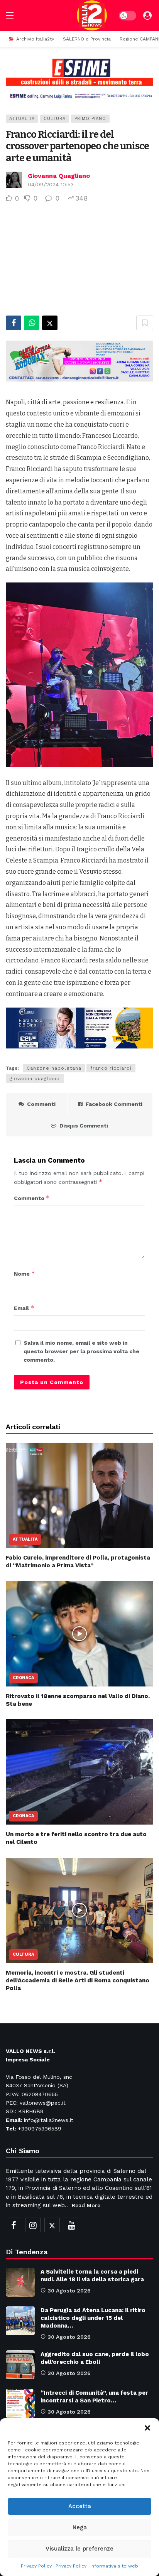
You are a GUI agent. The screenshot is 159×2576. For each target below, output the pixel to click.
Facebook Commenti (114, 1104)
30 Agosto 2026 (69, 2291)
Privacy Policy (36, 2566)
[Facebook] (14, 2225)
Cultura (55, 119)
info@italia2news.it (49, 2120)
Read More (86, 2205)
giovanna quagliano (35, 1079)
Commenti (41, 1104)
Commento (32, 1198)
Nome (25, 1274)
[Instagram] (33, 2225)
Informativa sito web (114, 2566)
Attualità (22, 119)
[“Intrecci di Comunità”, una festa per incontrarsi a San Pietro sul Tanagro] (20, 2403)
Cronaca (23, 1678)
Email (24, 1308)
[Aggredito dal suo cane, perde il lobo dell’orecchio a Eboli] (20, 2365)
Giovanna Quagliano (59, 176)
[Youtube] (71, 2225)
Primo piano (90, 119)
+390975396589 (40, 2129)
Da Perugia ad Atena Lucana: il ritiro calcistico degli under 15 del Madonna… (93, 2318)
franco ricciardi (111, 1068)
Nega (80, 2527)
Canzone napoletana (54, 1068)
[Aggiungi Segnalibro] (145, 323)
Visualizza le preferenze (79, 2549)
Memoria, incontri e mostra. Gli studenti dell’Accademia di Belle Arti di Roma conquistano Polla (78, 1981)
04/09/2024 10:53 (51, 184)
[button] (147, 2428)
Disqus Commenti (84, 1126)
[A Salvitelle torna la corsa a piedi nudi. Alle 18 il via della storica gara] (20, 2282)
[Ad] (79, 79)
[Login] (147, 15)
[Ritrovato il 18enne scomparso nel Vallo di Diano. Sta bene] (79, 1633)
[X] (52, 2225)
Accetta (80, 2506)
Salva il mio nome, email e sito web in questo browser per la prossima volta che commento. (81, 1351)
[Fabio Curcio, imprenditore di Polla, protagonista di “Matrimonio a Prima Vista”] (79, 1495)
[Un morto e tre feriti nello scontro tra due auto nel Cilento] (79, 1772)
